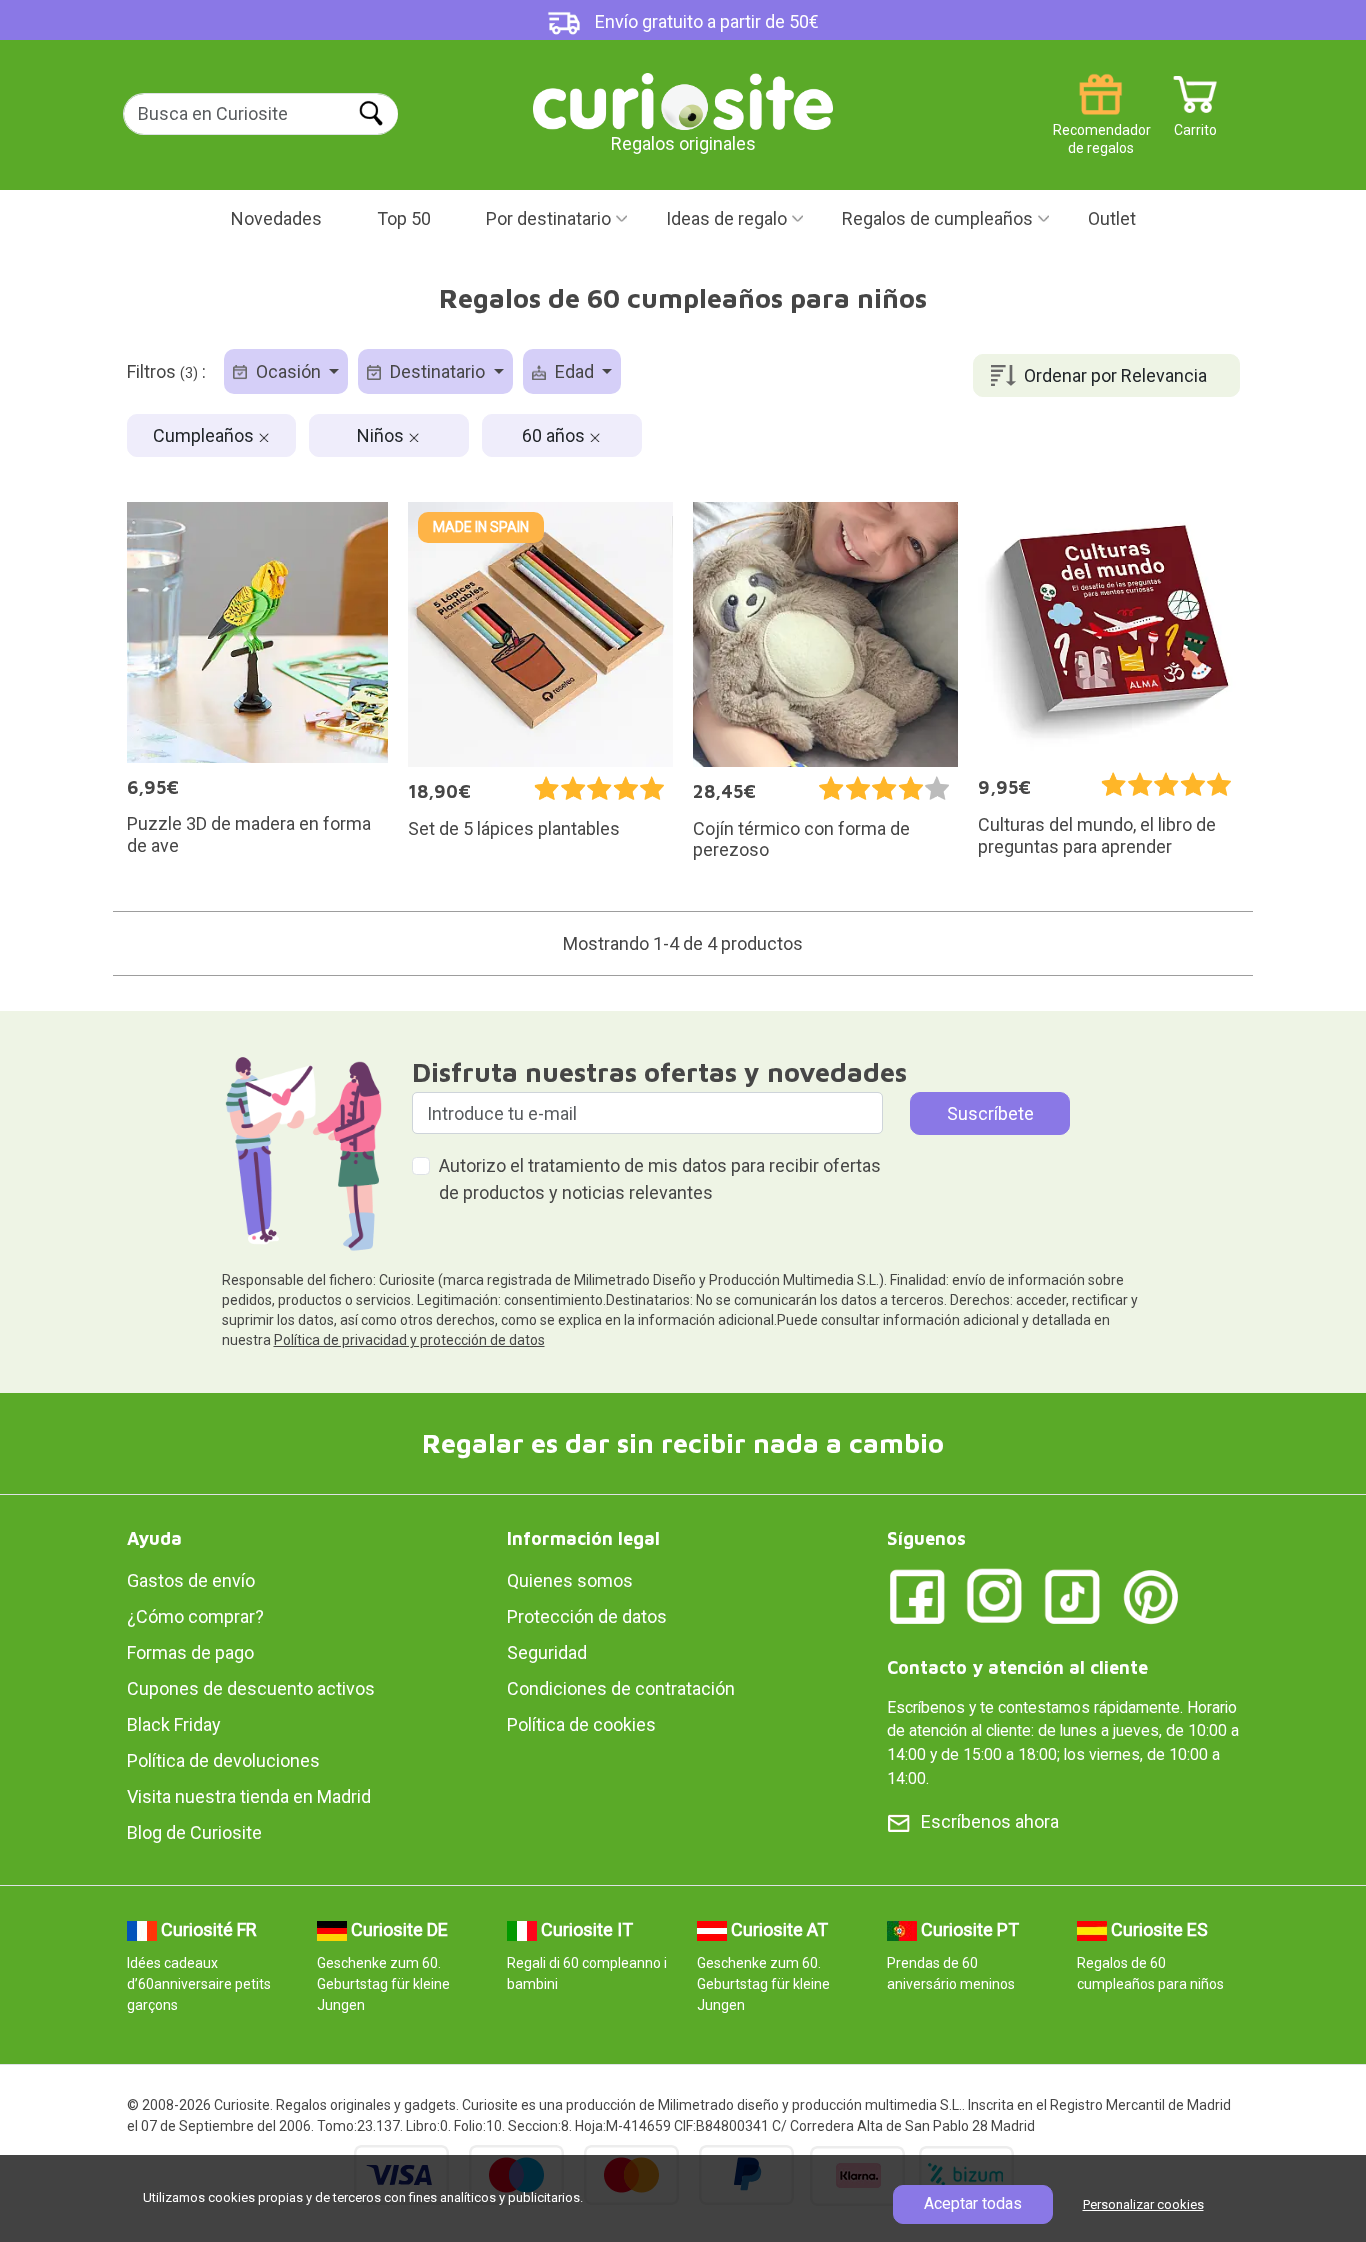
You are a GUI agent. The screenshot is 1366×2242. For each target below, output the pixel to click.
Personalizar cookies (1143, 2204)
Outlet (1112, 218)
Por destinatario (548, 218)
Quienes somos (570, 1580)
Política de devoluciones (223, 1760)
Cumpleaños (205, 435)
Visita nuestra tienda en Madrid (249, 1796)
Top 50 (404, 218)
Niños (382, 435)
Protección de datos (587, 1616)
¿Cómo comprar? (195, 1616)
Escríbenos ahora (990, 1821)
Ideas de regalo (726, 218)
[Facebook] (917, 1595)
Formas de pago (190, 1652)
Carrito (1195, 122)
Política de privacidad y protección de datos (409, 1340)
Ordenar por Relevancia (1115, 375)
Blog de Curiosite (194, 1832)
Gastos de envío (191, 1580)
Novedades (276, 218)
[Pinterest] (1151, 1595)
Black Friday (174, 1724)
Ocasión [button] (288, 371)
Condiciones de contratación (621, 1688)
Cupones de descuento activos (251, 1688)
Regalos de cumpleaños (937, 218)
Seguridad (547, 1652)
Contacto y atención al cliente (1017, 1667)
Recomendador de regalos (1100, 122)
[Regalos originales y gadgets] (683, 99)
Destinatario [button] (437, 371)
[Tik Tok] (1073, 1595)
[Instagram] (995, 1595)
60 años (555, 435)
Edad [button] (574, 371)
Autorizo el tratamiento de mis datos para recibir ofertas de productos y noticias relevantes (660, 1179)
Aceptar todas (973, 2203)
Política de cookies (581, 1724)
